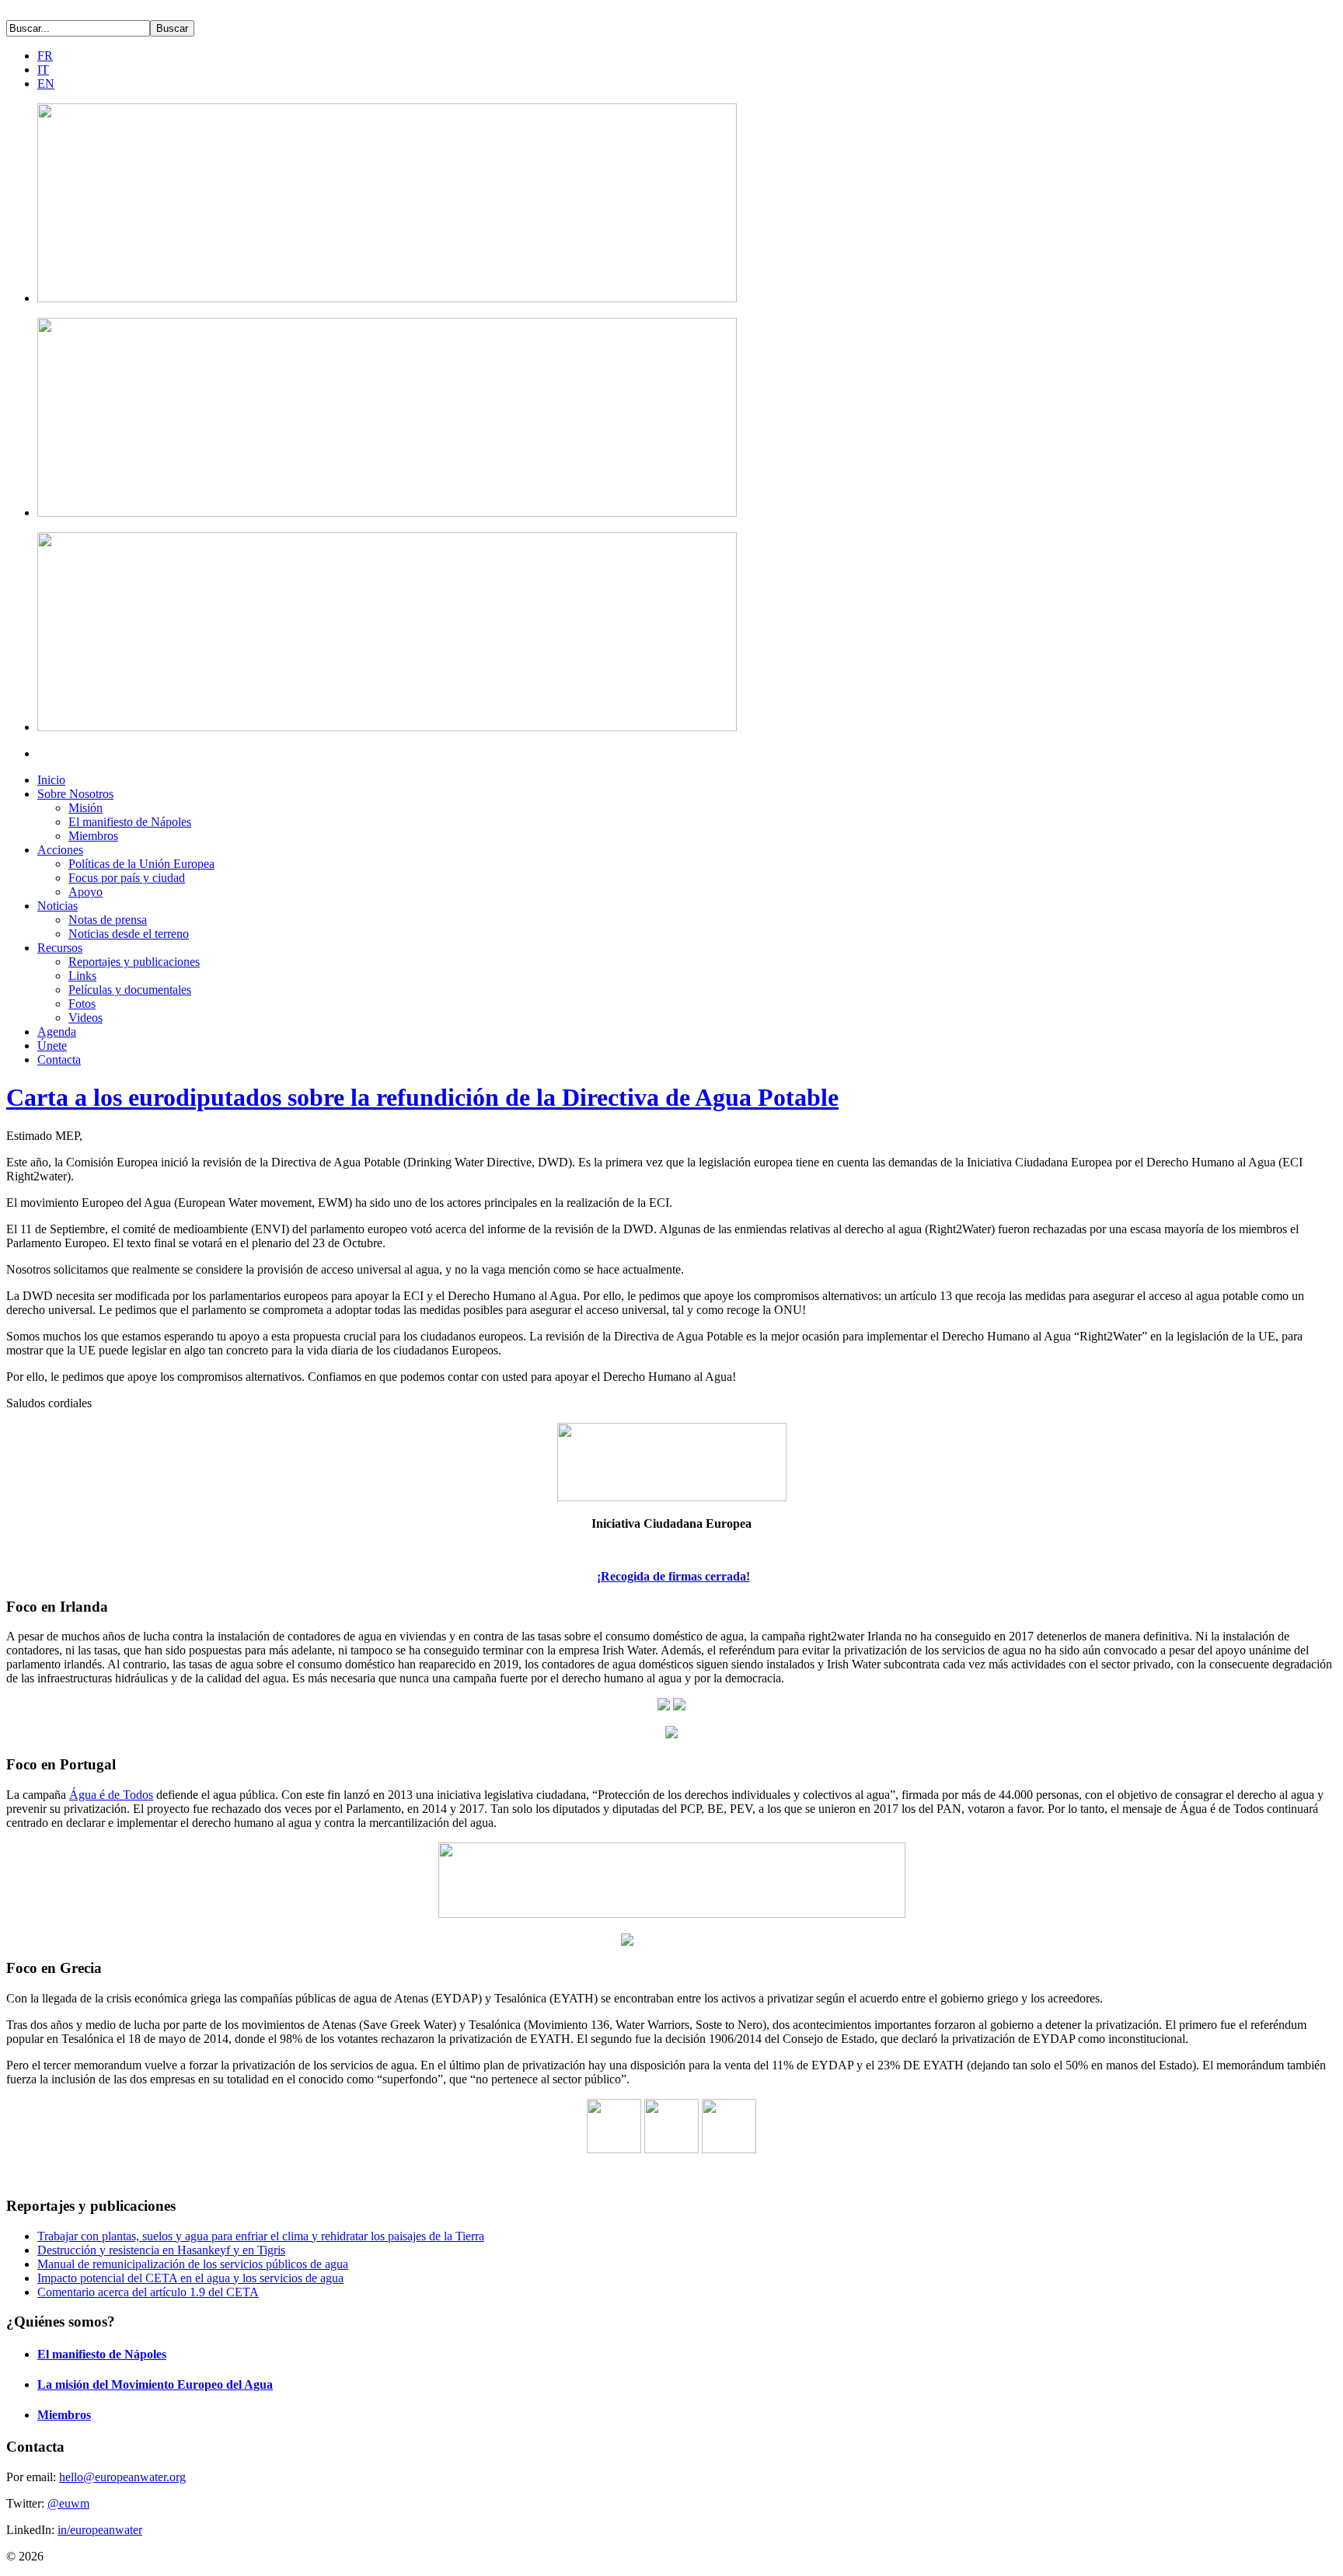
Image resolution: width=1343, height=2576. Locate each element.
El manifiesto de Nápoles (130, 822)
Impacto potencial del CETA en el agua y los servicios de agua (190, 2278)
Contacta (59, 1060)
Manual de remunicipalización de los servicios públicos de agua (193, 2264)
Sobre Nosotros (75, 794)
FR (45, 56)
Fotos (82, 1004)
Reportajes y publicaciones (134, 962)
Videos (85, 1018)
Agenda (57, 1032)
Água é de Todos (111, 1795)
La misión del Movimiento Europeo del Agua (155, 2384)
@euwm (68, 2503)
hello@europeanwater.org (122, 2477)
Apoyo (85, 892)
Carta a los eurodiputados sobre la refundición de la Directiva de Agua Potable (422, 1097)
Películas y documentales (130, 990)
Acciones (60, 850)
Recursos (60, 948)
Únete (52, 1046)
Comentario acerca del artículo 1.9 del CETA (148, 2292)
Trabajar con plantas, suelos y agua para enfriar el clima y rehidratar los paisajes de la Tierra (261, 2236)
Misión (85, 808)
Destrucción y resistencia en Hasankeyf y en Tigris (161, 2250)
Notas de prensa (108, 920)
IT (43, 70)
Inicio (51, 780)
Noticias (58, 906)
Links (82, 976)
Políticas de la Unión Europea (141, 864)
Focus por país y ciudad (127, 878)
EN (46, 84)
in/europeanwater (100, 2530)
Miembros (93, 836)
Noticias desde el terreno (129, 934)
